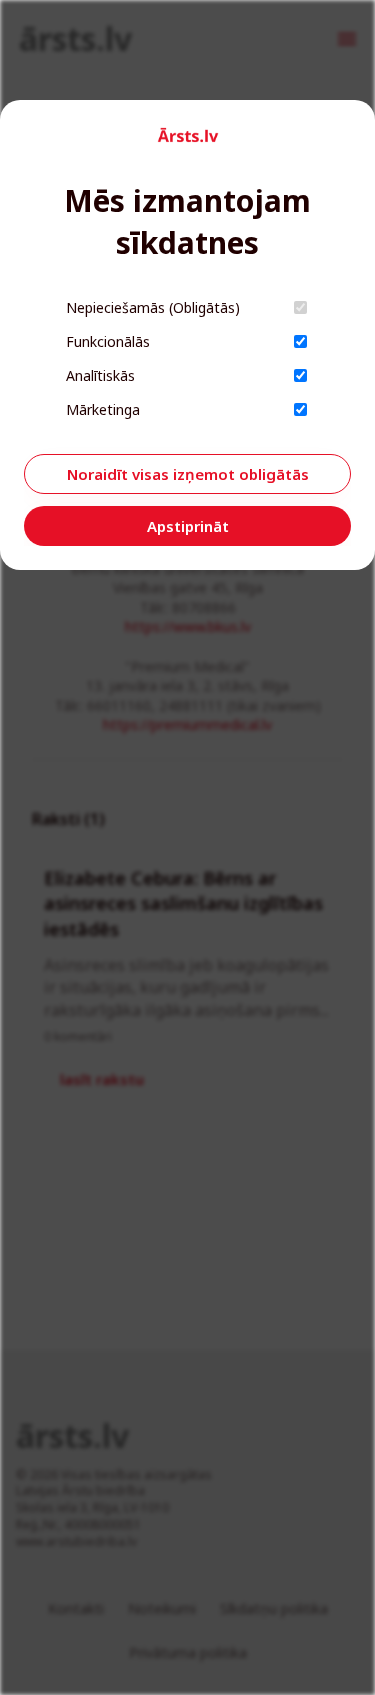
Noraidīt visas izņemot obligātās (188, 474)
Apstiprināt (188, 526)
